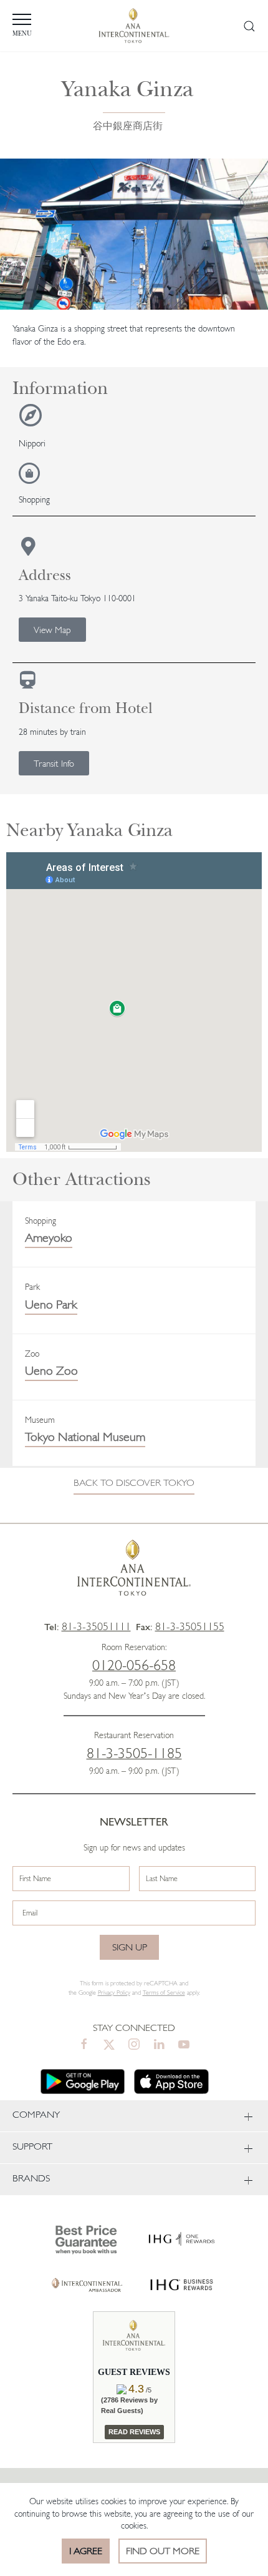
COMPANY (36, 2114)
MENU (22, 34)
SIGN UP (130, 1947)
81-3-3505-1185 (134, 1753)
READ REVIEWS (134, 2432)
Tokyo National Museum (85, 1437)
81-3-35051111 (96, 1626)
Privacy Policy (114, 1993)
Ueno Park (51, 1304)
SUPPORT (32, 2146)
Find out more (163, 2551)
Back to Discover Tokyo (134, 1482)
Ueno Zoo (51, 1370)
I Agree (86, 2551)
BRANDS (31, 2178)
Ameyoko (49, 1237)
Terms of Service (164, 1993)
